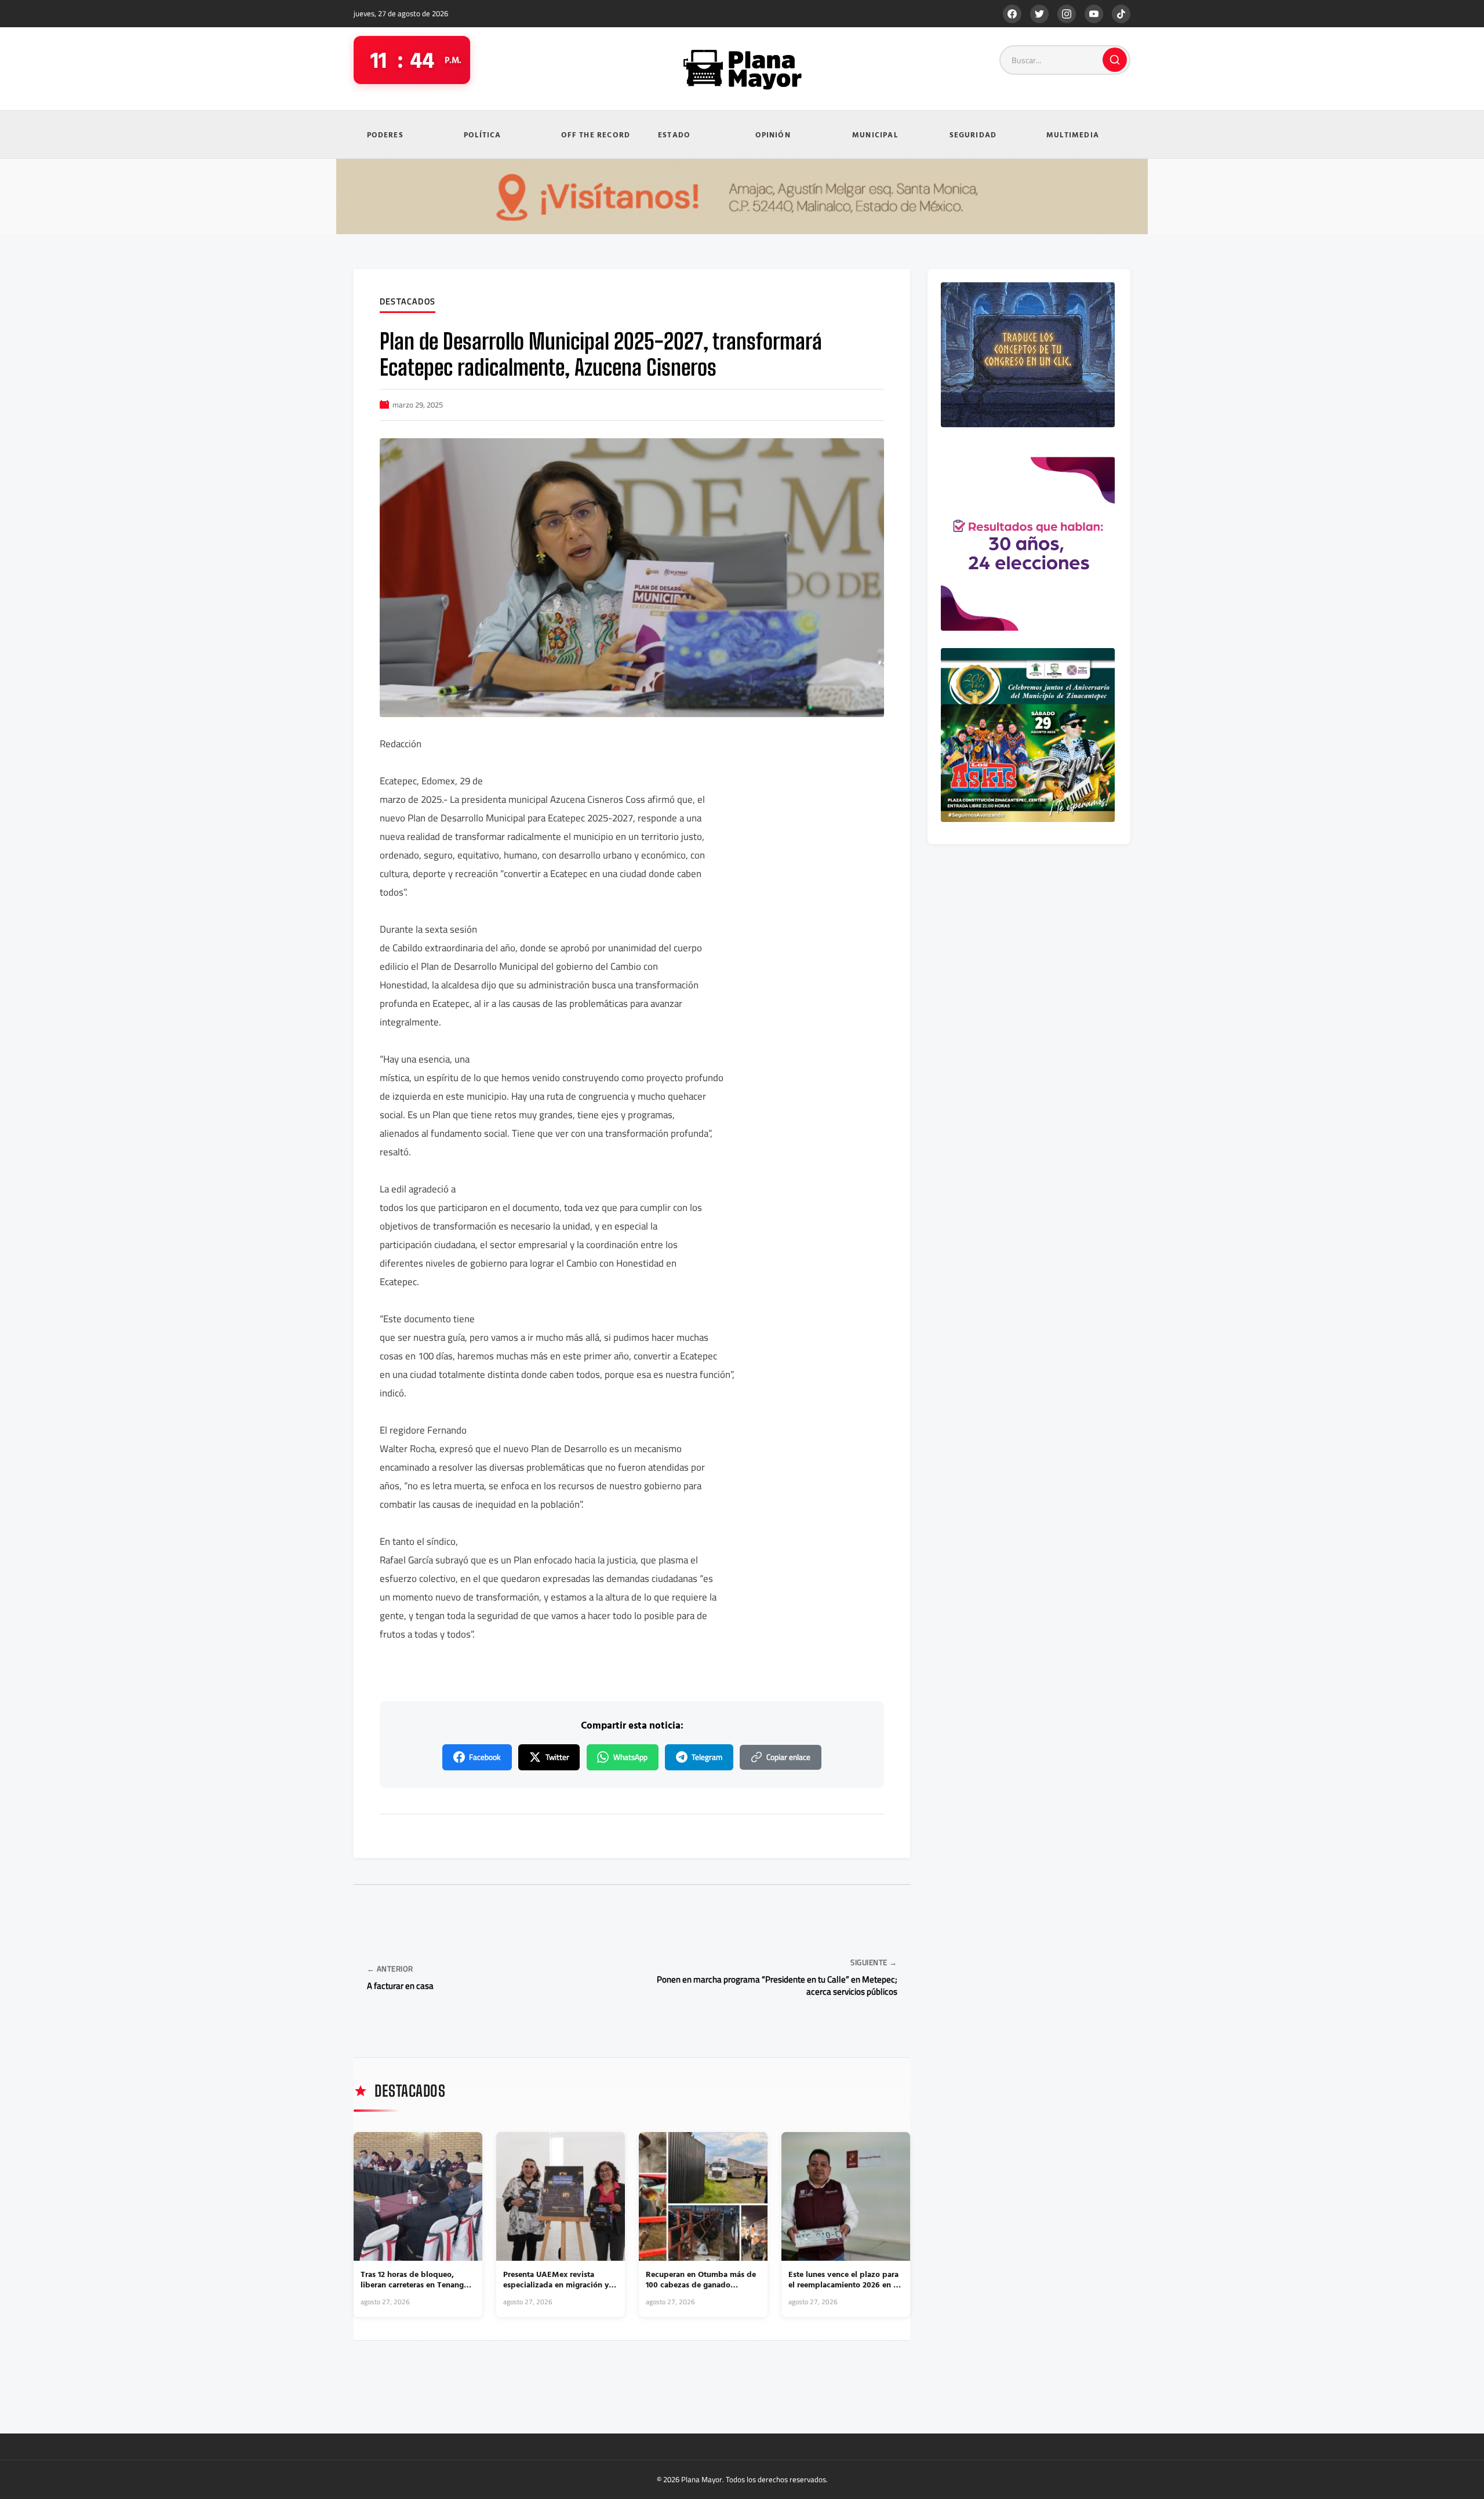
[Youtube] (1094, 14)
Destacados (408, 302)
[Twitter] (1039, 14)
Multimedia (1073, 134)
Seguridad (973, 134)
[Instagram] (1067, 14)
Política (483, 134)
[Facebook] (1012, 14)
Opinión (773, 134)
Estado (674, 134)
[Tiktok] (1121, 14)
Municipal (875, 134)
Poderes (385, 134)
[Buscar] (1115, 60)
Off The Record (596, 134)
